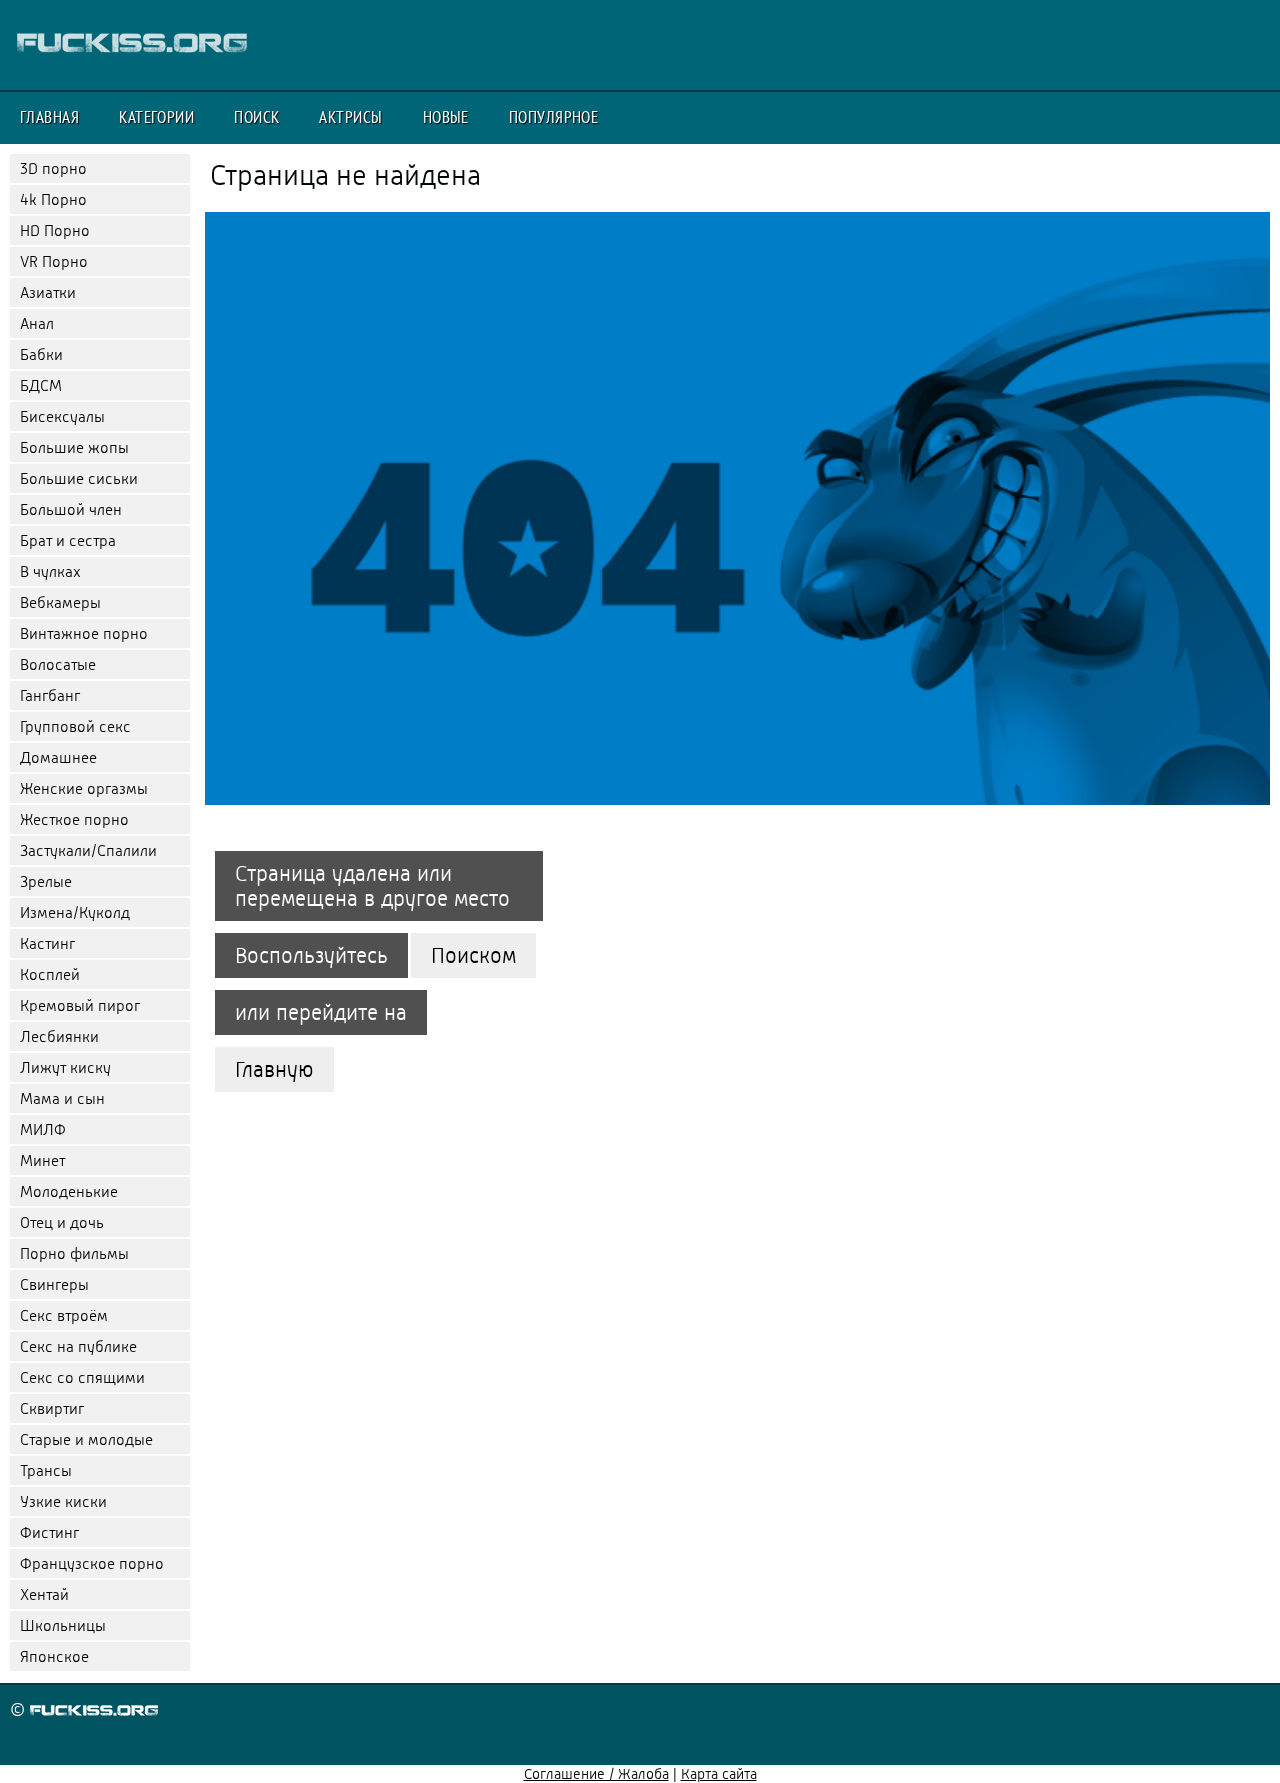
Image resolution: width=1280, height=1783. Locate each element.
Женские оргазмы (84, 788)
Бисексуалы (62, 416)
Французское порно (92, 1563)
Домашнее (58, 757)
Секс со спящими (82, 1377)
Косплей (50, 974)
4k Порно (53, 199)
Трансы (46, 1470)
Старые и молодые (86, 1439)
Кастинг (47, 943)
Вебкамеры (60, 602)
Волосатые (58, 664)
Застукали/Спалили (88, 850)
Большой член (71, 509)
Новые (446, 117)
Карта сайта (719, 1774)
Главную (274, 1069)
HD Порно (55, 230)
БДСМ (41, 385)
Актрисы (350, 117)
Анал (37, 323)
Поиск (256, 117)
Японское (54, 1656)
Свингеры (54, 1284)
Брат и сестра (68, 540)
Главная (49, 117)
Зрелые (46, 881)
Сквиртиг (52, 1408)
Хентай (44, 1594)
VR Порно (54, 261)
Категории (156, 117)
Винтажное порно (84, 633)
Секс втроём (64, 1315)
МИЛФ (43, 1129)
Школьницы (63, 1625)
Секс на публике (78, 1346)
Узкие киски (63, 1501)
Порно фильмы (74, 1253)
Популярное (554, 117)
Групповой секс (75, 726)
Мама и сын (62, 1098)
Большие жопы (74, 447)
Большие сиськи (79, 478)
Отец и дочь (62, 1222)
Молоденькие (69, 1191)
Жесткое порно (74, 819)
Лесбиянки (59, 1036)
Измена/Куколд (75, 912)
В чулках (50, 571)
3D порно (53, 168)
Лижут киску (65, 1067)
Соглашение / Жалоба (596, 1774)
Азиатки (48, 292)
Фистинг (49, 1532)
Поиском (473, 955)
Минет (42, 1160)
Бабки (41, 354)
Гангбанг (50, 695)
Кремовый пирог (80, 1005)
